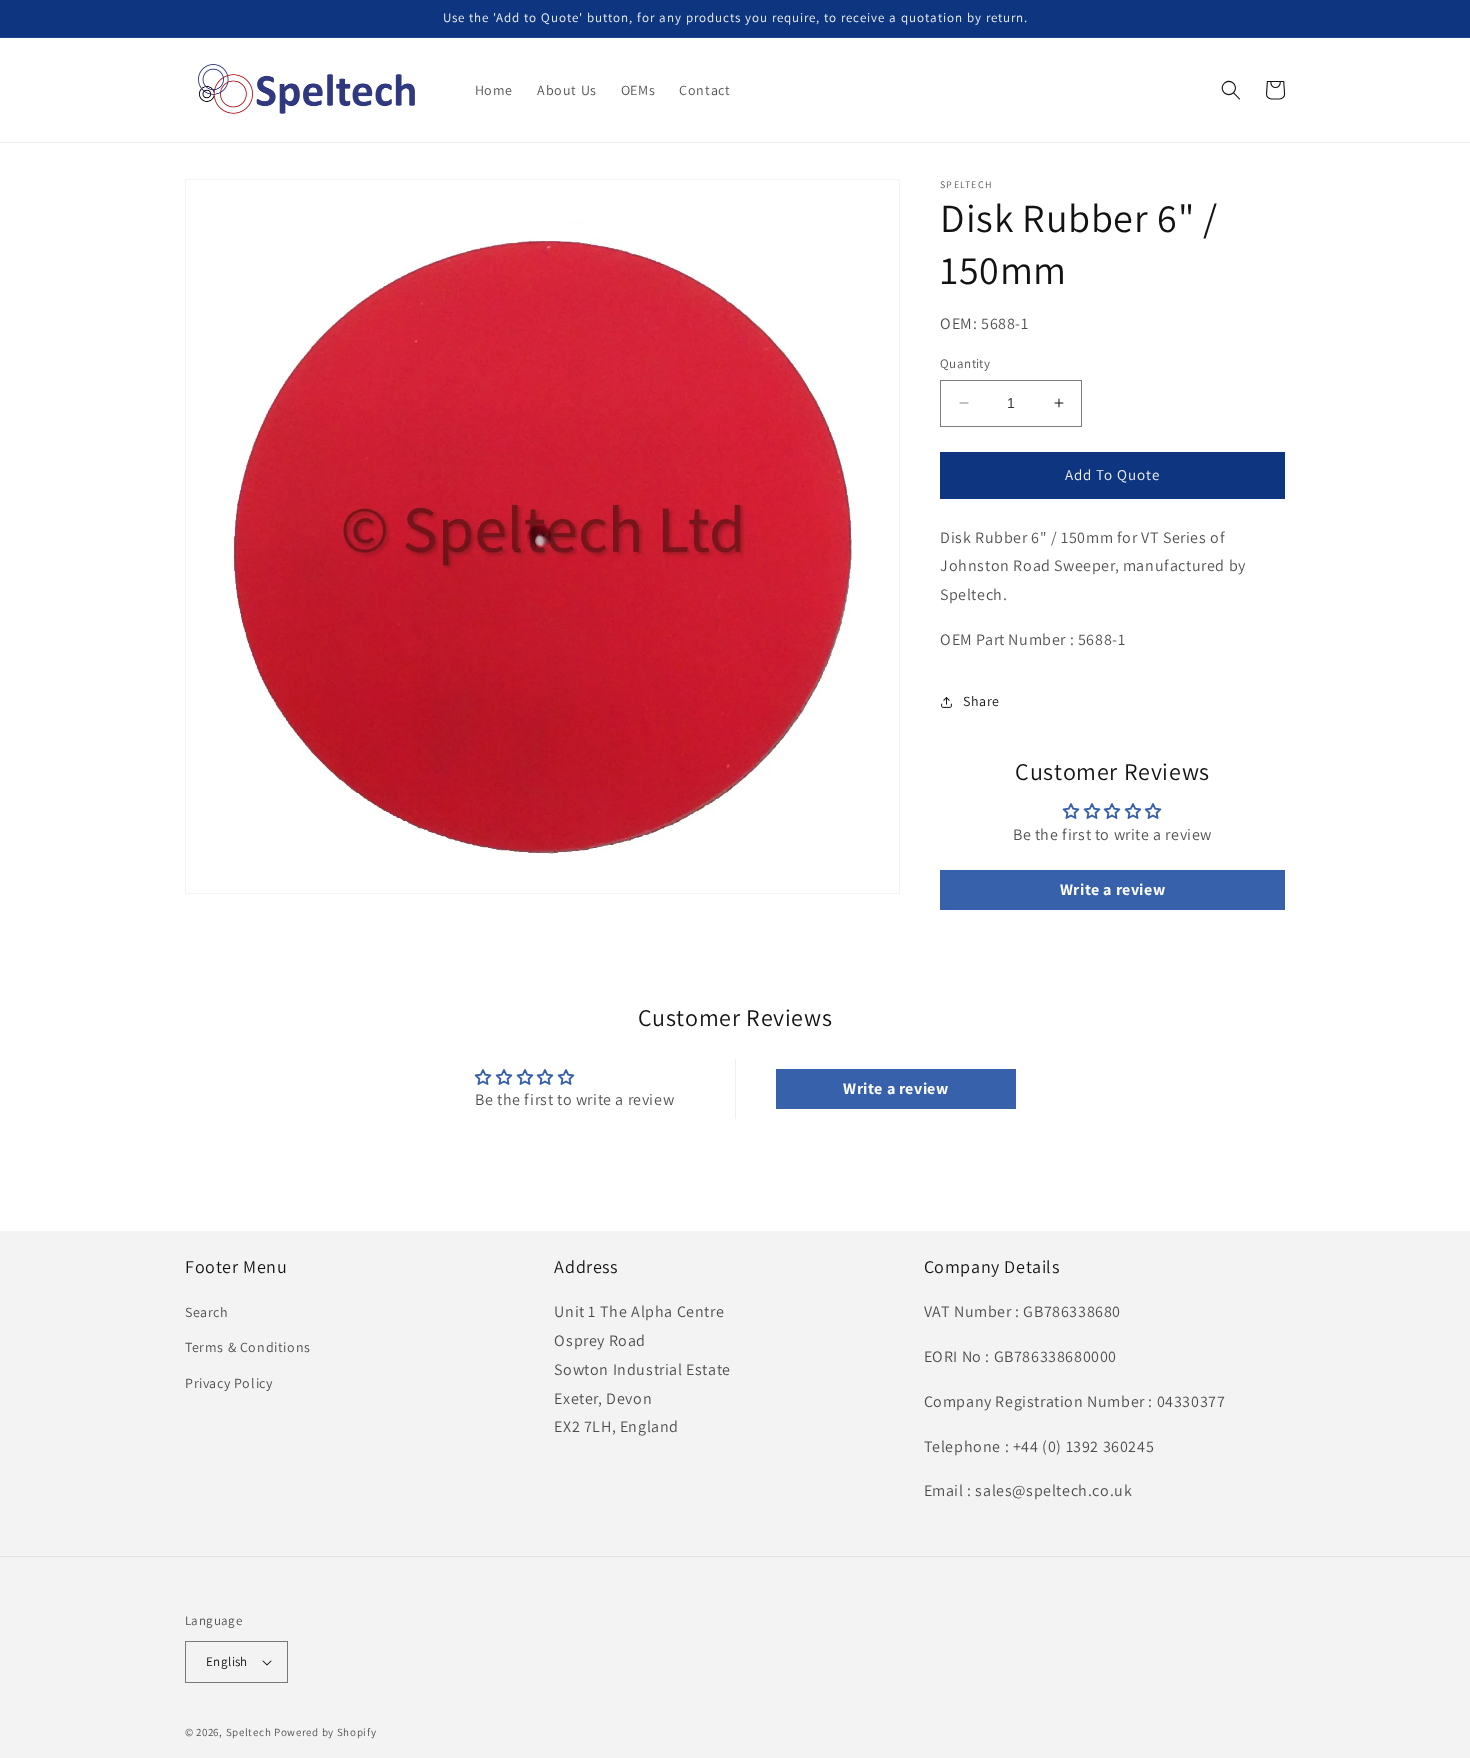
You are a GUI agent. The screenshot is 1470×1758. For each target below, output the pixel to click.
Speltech (249, 1732)
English (227, 1661)
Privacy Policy (228, 1383)
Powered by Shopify (325, 1732)
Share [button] (981, 701)
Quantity (965, 363)
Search (207, 1312)
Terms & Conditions (248, 1347)
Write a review (1112, 889)
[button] (1231, 90)
